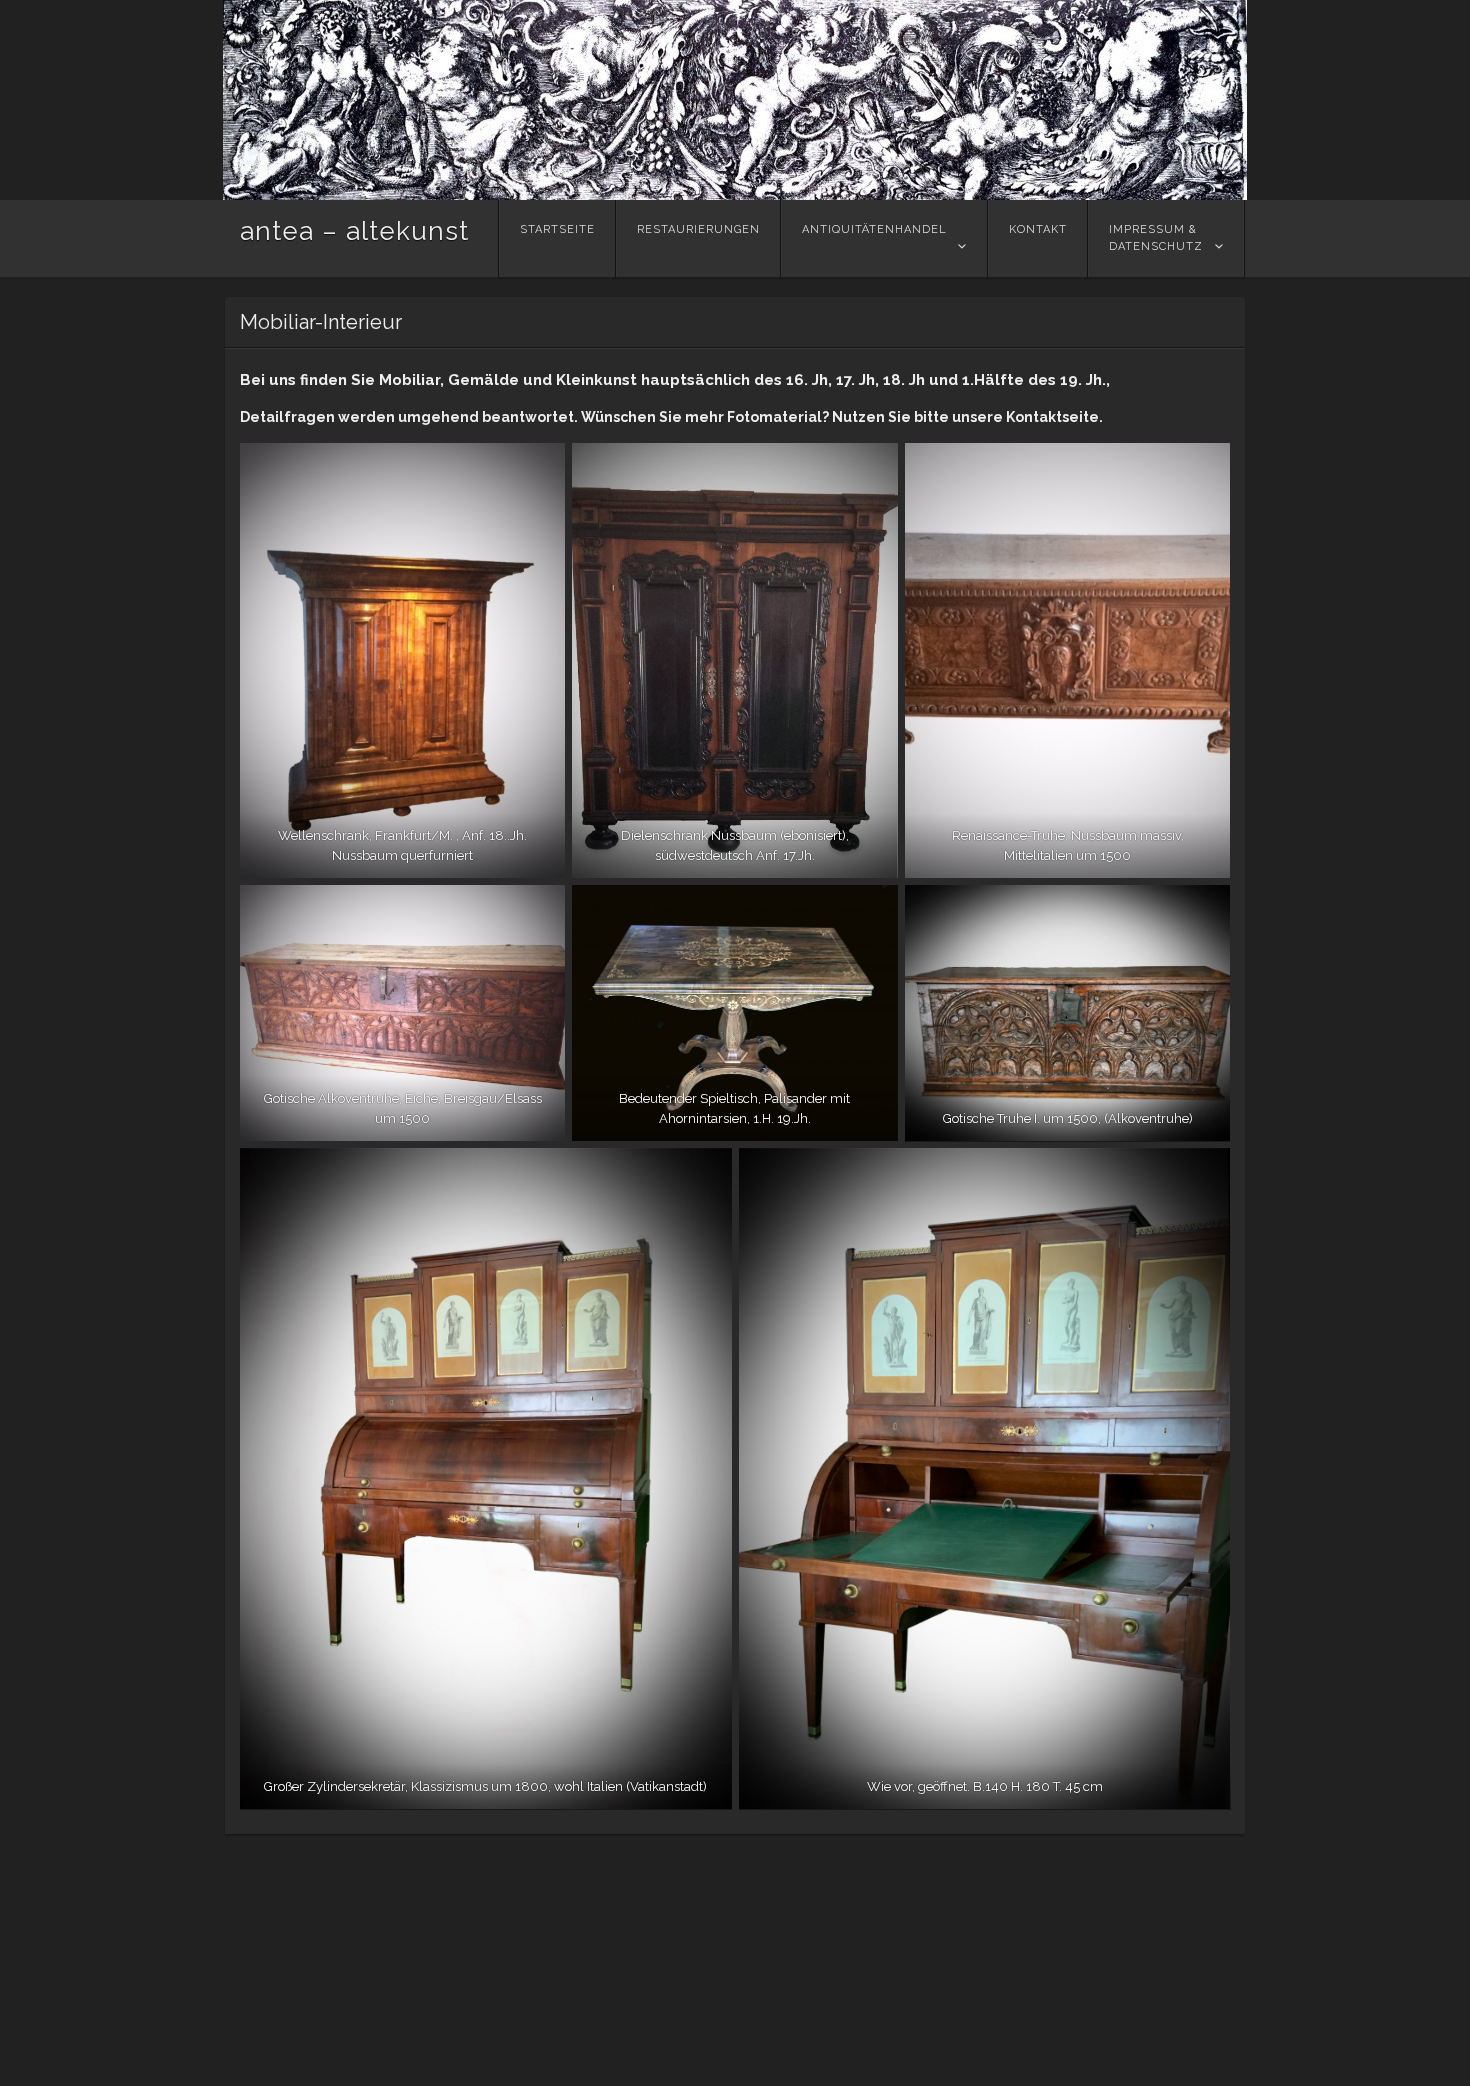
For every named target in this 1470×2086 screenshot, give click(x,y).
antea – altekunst (354, 231)
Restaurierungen (698, 229)
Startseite (557, 229)
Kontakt (1038, 229)
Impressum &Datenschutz (1156, 238)
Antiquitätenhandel (874, 229)
